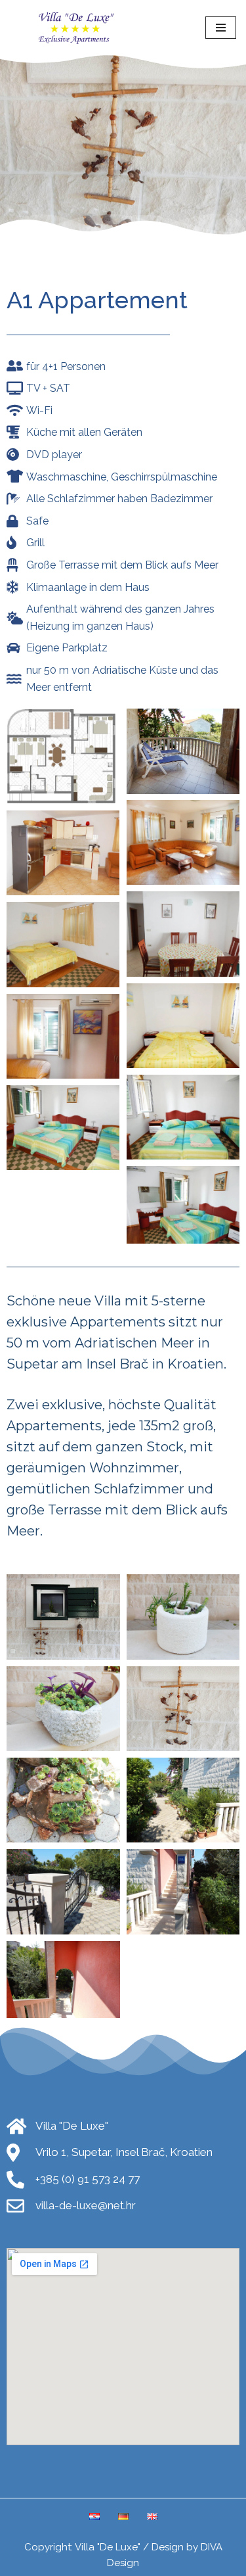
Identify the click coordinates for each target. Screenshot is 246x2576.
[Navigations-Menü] (221, 28)
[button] (63, 754)
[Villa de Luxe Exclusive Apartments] (79, 28)
